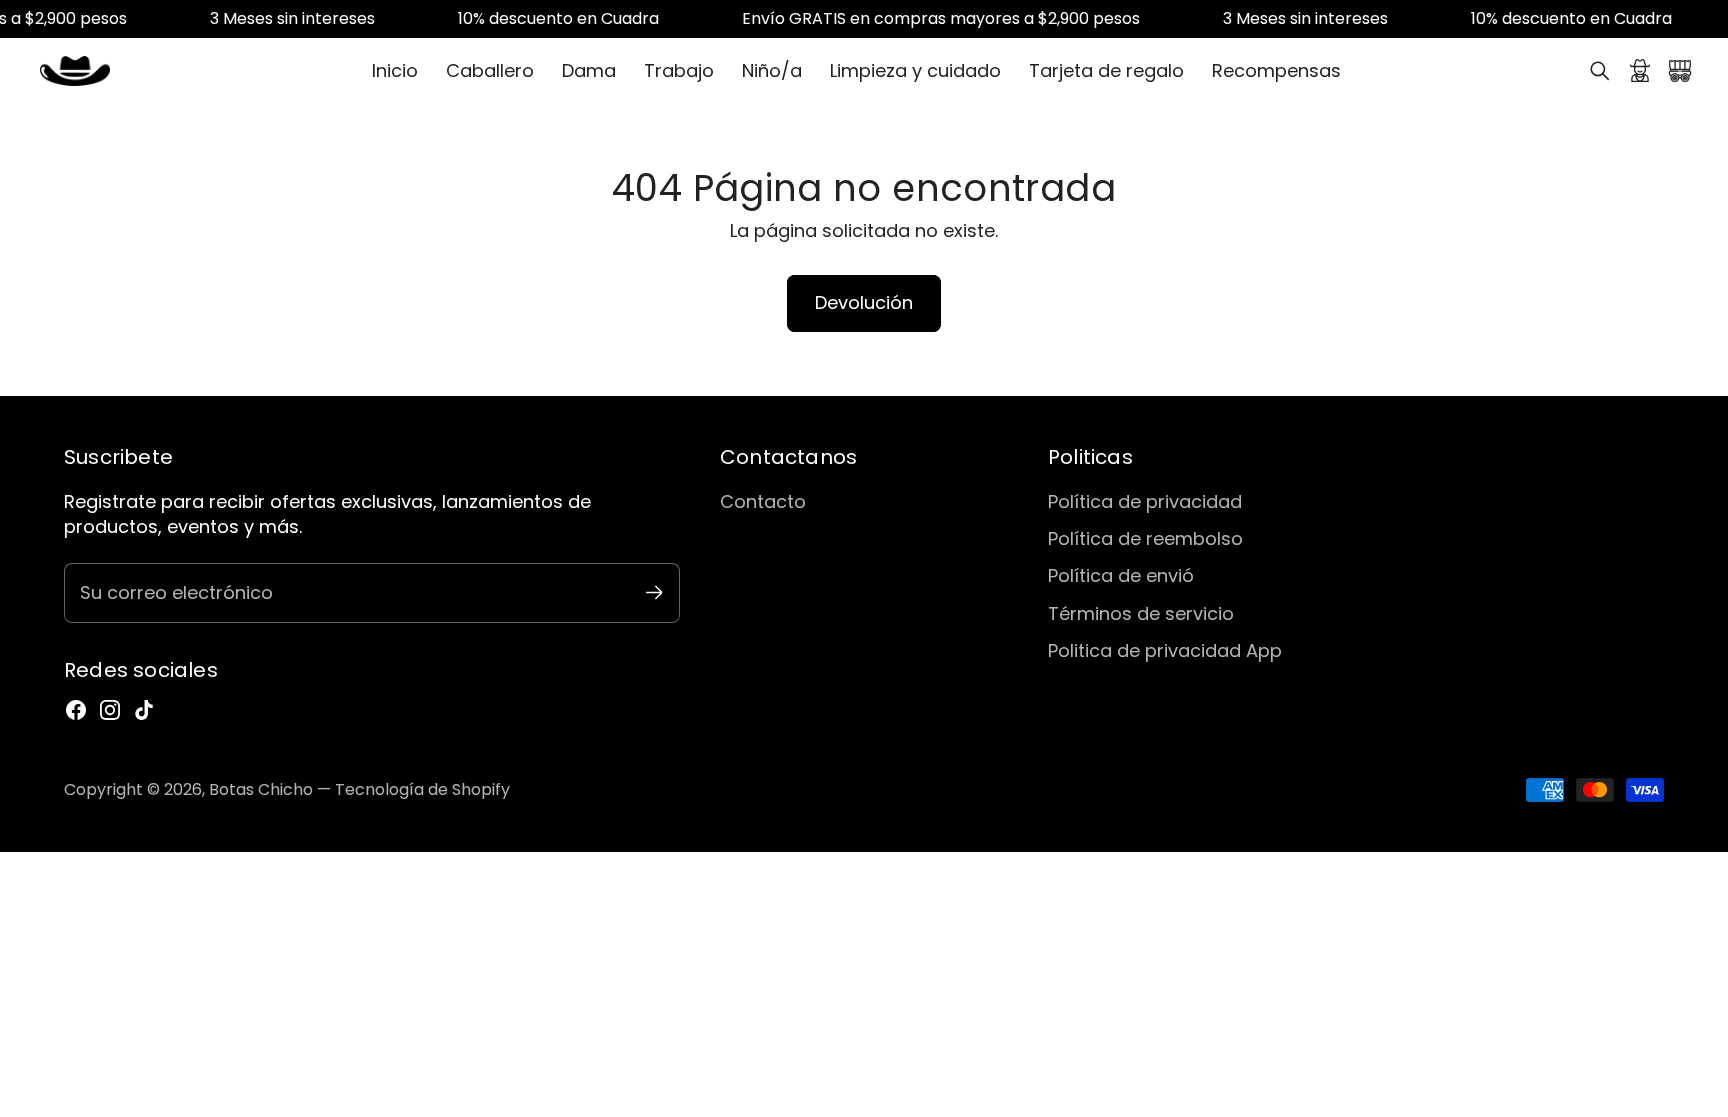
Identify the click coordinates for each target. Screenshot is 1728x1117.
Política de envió (1121, 575)
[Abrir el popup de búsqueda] (1600, 71)
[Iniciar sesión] (1640, 71)
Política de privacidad (1145, 501)
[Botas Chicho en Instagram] (110, 710)
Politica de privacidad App (1165, 650)
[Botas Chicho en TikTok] (144, 710)
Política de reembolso (1145, 538)
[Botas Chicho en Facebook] (76, 710)
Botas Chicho (261, 789)
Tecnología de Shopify (422, 789)
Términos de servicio (1141, 613)
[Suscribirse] (654, 592)
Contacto (763, 501)
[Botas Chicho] (75, 71)
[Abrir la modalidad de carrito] (1680, 71)
